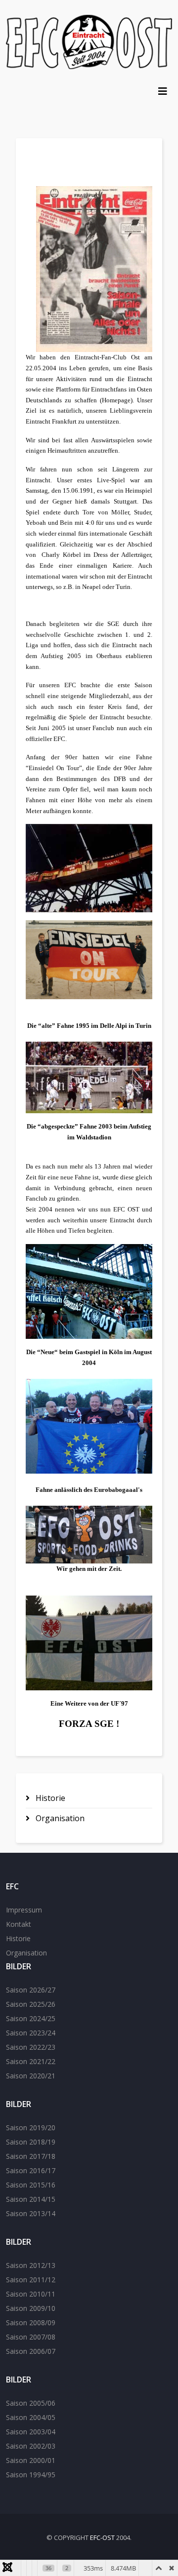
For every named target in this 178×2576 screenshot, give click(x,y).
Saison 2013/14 (31, 2213)
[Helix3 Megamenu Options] (163, 91)
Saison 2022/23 (31, 2047)
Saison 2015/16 (31, 2185)
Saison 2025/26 (31, 2004)
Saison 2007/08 (31, 2337)
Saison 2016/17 (31, 2170)
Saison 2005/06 (31, 2403)
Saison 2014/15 (31, 2199)
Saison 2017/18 (31, 2156)
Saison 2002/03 (31, 2446)
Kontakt (19, 1924)
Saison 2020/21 (31, 2076)
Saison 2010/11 (31, 2294)
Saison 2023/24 (31, 2033)
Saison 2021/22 (31, 2061)
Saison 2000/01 (31, 2460)
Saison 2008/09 (31, 2322)
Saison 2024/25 (31, 2018)
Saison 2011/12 (31, 2280)
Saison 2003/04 (31, 2432)
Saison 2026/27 (31, 1990)
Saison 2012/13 (31, 2265)
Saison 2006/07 (31, 2351)
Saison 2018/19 (31, 2142)
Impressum (24, 1910)
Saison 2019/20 (31, 2127)
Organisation (59, 1818)
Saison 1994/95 (31, 2475)
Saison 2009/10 (31, 2308)
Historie (49, 1798)
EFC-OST (102, 2537)
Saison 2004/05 (31, 2417)
